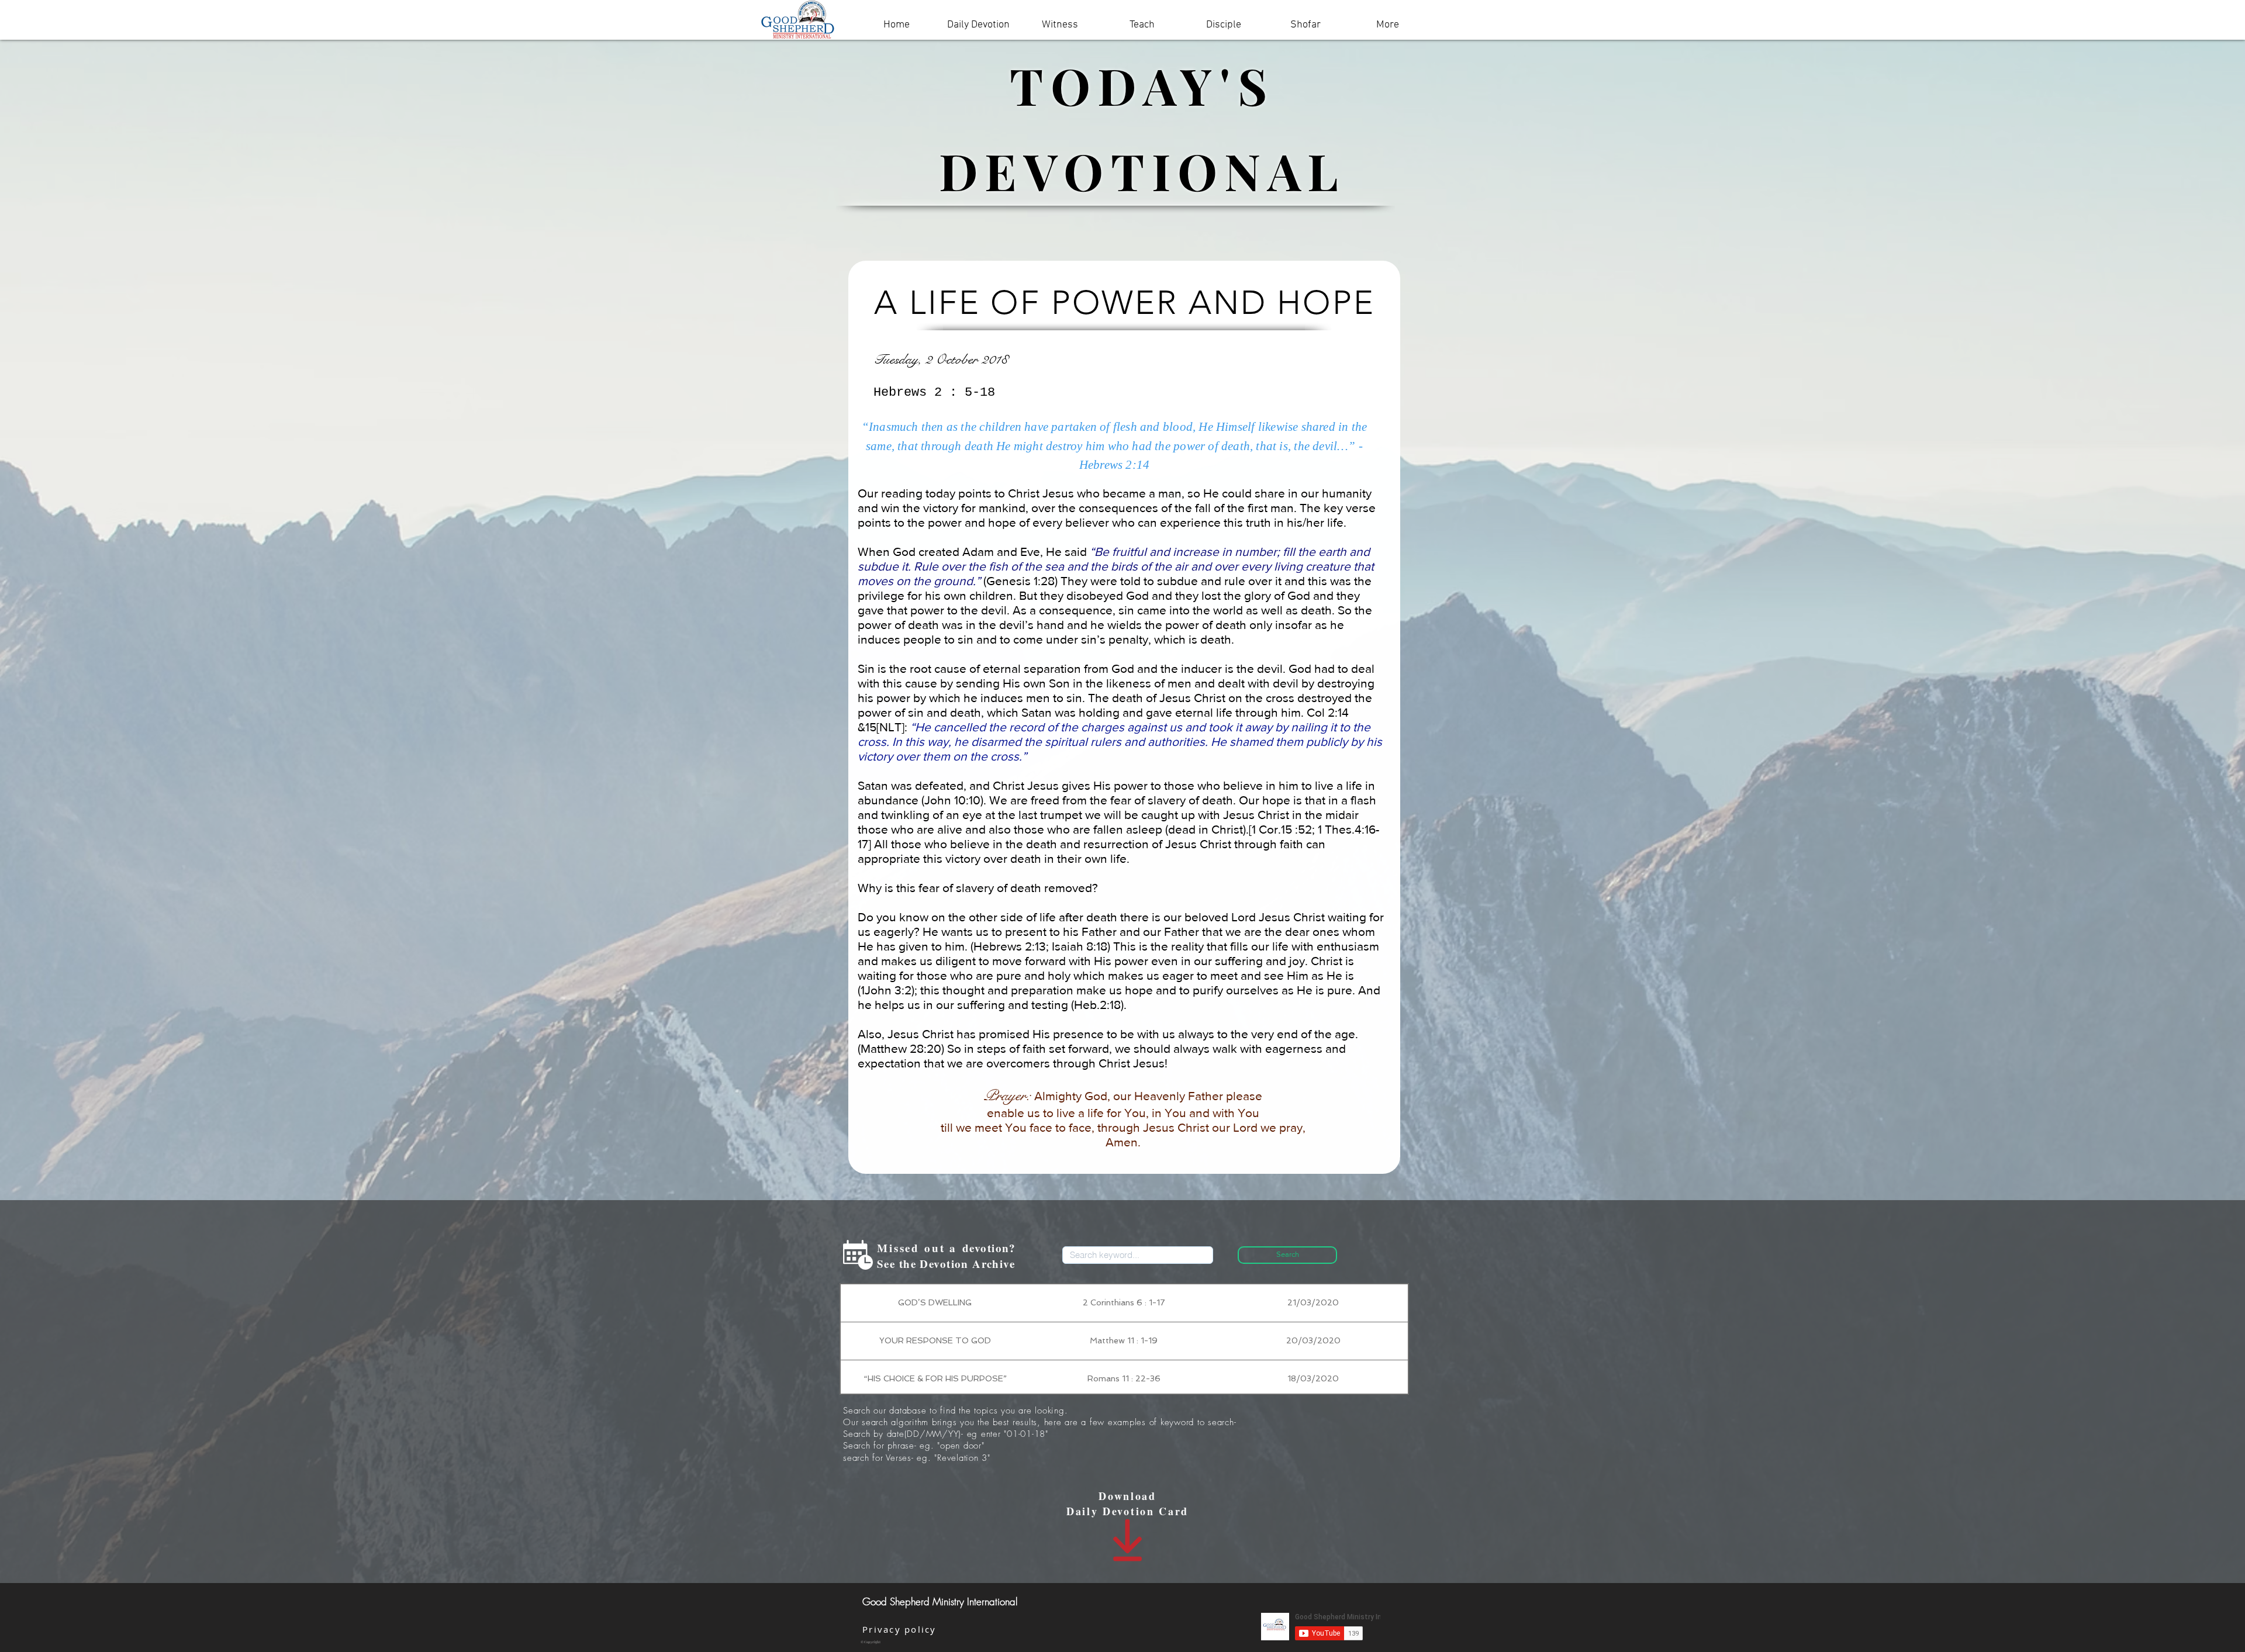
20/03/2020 (1313, 1340)
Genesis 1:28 (1020, 581)
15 (871, 727)
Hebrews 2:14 (1115, 465)
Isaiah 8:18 (1080, 946)
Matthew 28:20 (901, 1048)
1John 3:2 (886, 990)
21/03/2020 (1313, 1302)
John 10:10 (952, 800)
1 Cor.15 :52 (1282, 829)
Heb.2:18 (1097, 1005)
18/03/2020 (1313, 1378)
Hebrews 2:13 (1010, 946)
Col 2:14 (1328, 712)
